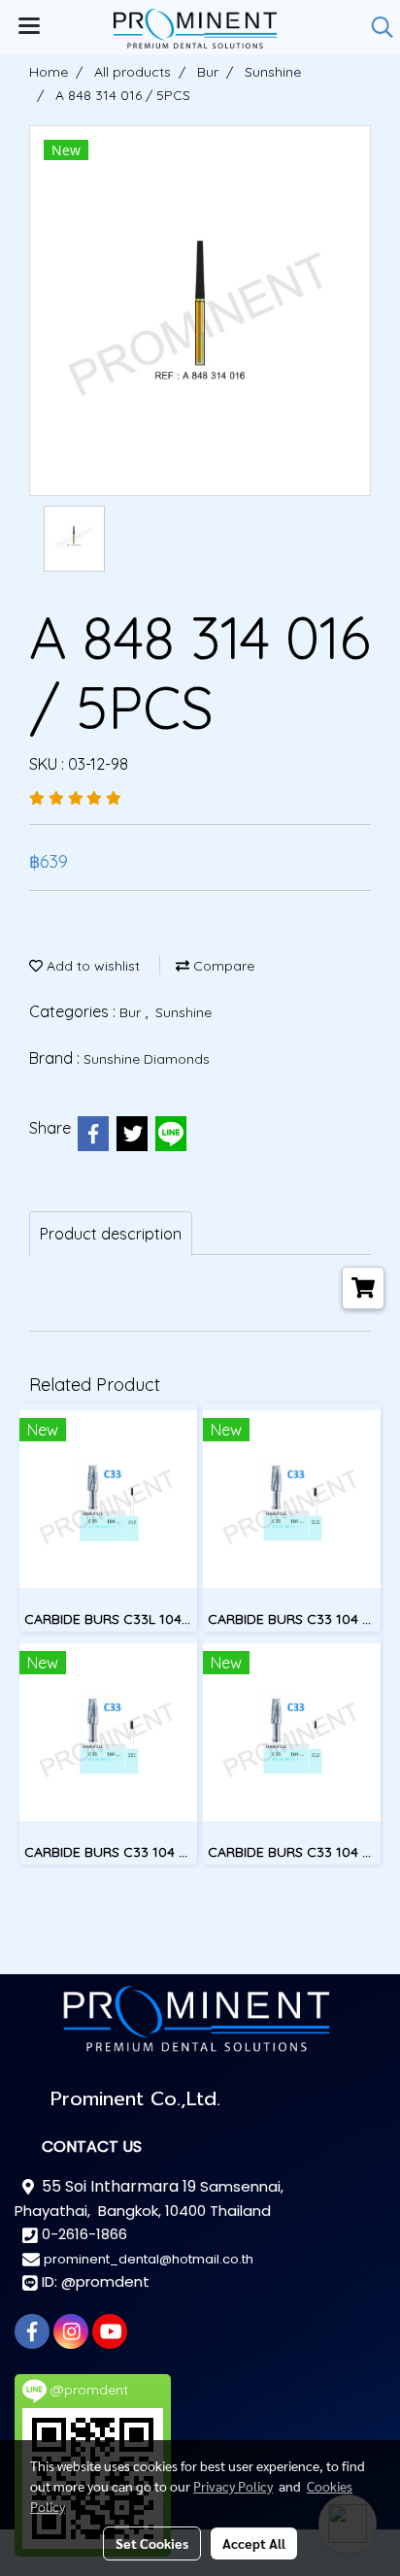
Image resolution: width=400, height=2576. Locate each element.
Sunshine (183, 1012)
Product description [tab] (111, 1234)
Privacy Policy (233, 2486)
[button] (376, 27)
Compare (222, 966)
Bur (132, 1012)
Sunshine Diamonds (147, 1059)
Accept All (254, 2543)
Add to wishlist (91, 966)
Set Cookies (152, 2543)
